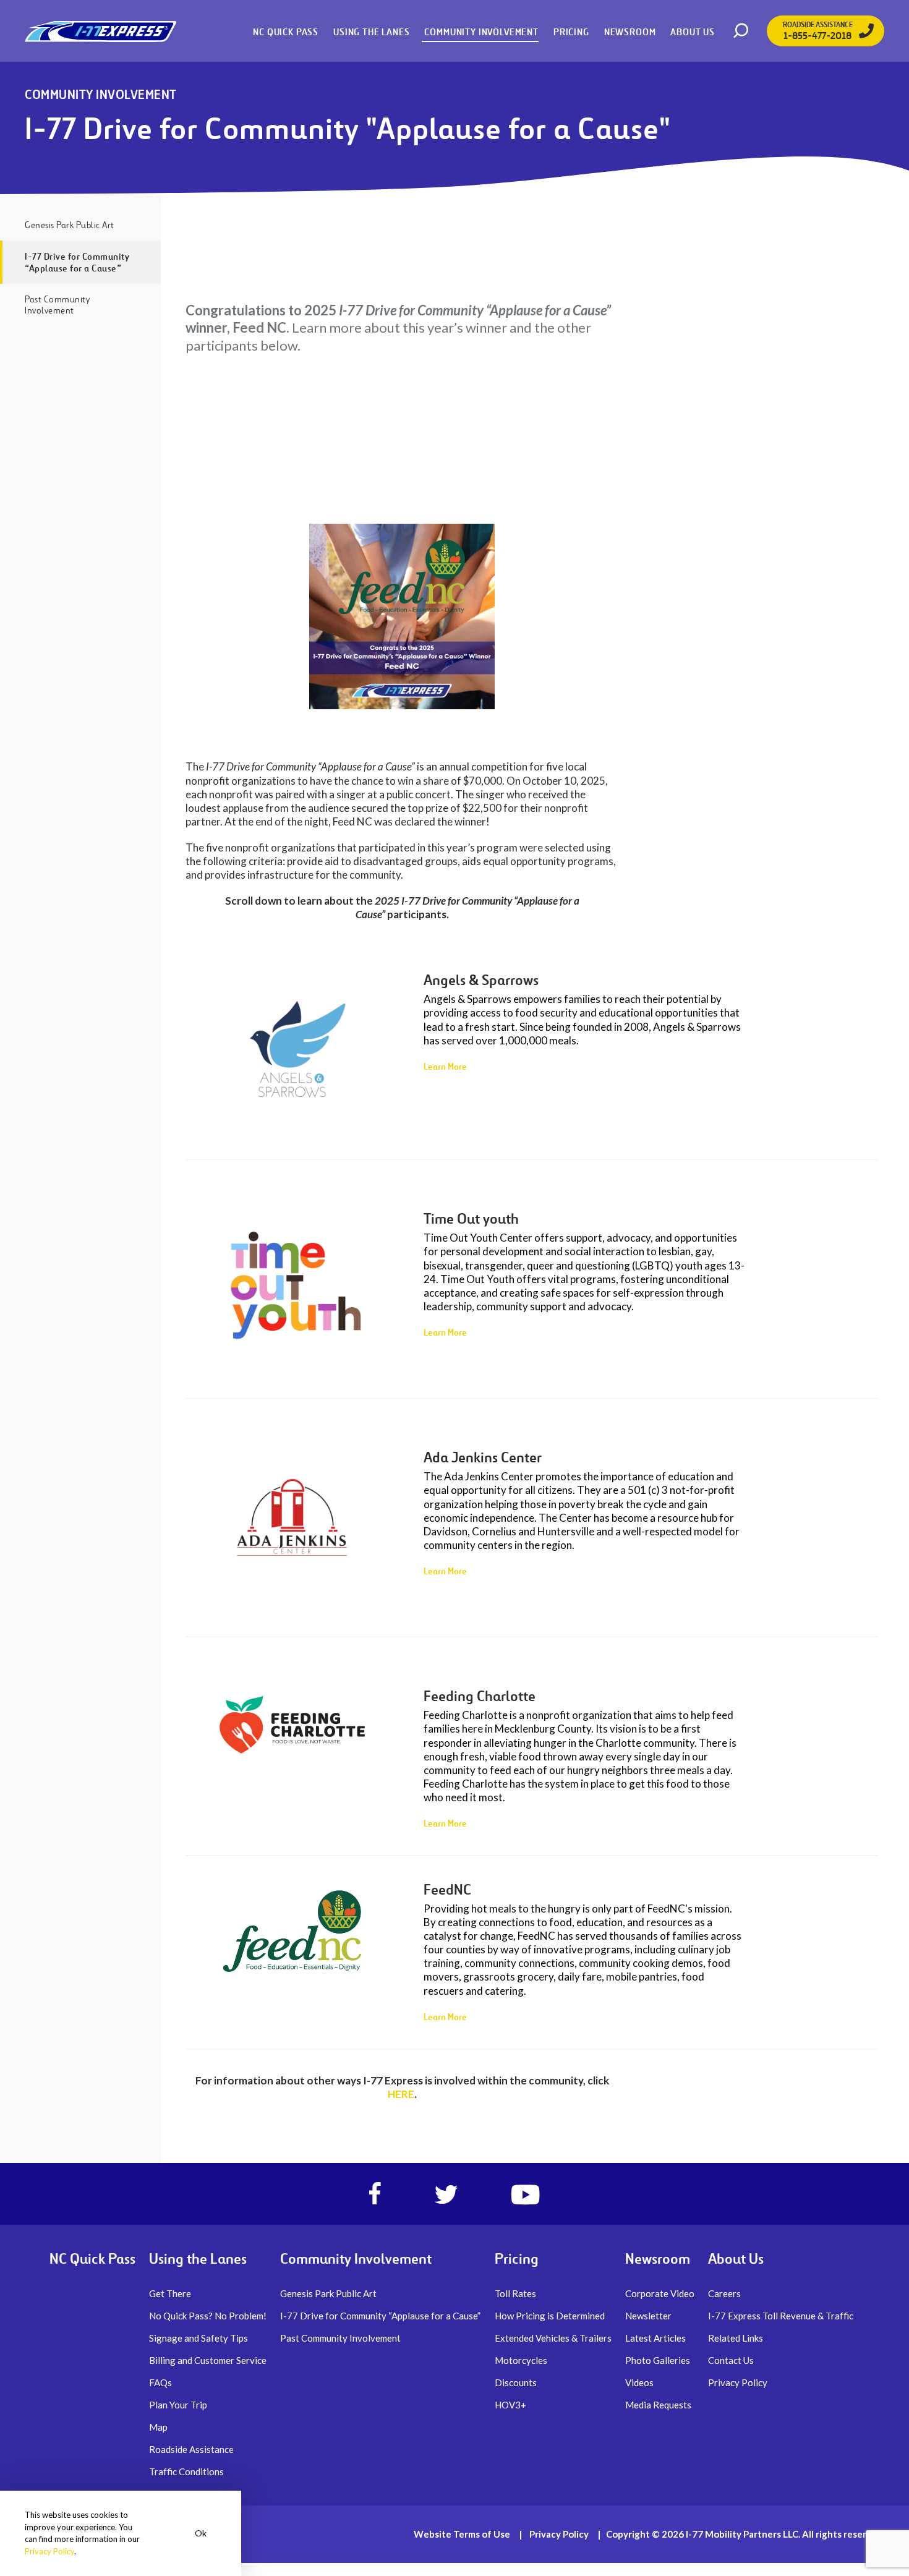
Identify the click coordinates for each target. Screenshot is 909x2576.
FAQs (160, 2382)
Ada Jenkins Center (483, 1457)
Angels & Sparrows (481, 980)
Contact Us (731, 2360)
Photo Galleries (658, 2360)
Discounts (516, 2382)
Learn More (445, 1066)
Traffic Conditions (186, 2472)
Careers (724, 2293)
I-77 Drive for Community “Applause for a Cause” (77, 262)
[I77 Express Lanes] (100, 31)
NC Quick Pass (286, 32)
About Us (693, 32)
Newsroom (630, 32)
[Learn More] (292, 1053)
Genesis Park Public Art (70, 225)
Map (158, 2427)
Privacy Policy (738, 2382)
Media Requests (658, 2405)
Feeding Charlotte (480, 1696)
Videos (639, 2382)
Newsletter (648, 2316)
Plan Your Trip (178, 2405)
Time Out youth (471, 1219)
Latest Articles (655, 2338)
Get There (170, 2293)
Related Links (736, 2338)
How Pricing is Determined (550, 2316)
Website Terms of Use (462, 2534)
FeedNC (447, 1890)
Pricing (571, 32)
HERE (401, 2094)
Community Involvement (481, 32)
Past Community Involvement (57, 305)
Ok (201, 2533)
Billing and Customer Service (208, 2360)
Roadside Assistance (191, 2449)
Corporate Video (660, 2293)
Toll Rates (515, 2293)
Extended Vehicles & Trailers (553, 2338)
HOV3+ (510, 2405)
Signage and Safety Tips (198, 2338)
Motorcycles (521, 2360)
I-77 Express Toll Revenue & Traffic (781, 2316)
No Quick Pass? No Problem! (208, 2316)
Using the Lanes (371, 32)
